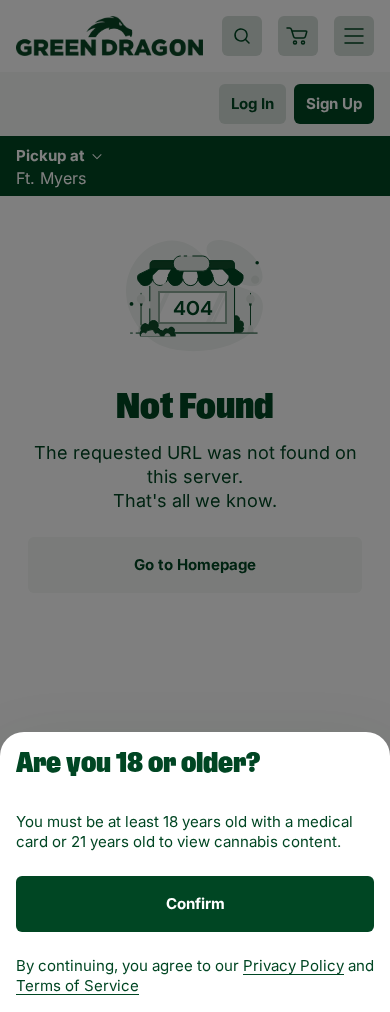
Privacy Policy (293, 965)
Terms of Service (77, 985)
